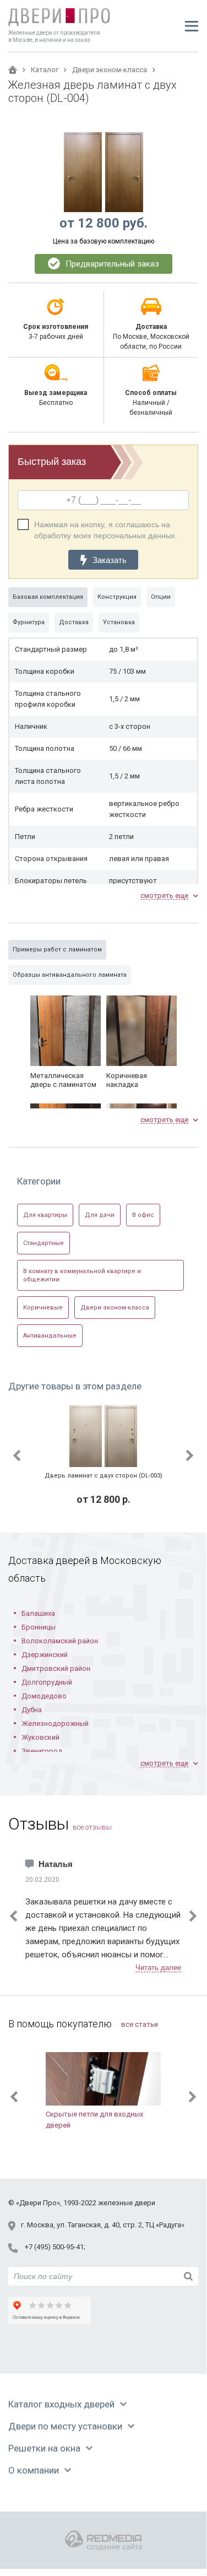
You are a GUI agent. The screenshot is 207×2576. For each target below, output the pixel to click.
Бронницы (39, 1627)
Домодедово (44, 1696)
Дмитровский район (56, 1668)
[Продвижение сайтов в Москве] (103, 2540)
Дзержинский (45, 1655)
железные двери (127, 2203)
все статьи (140, 2024)
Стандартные (43, 1243)
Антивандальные (50, 1336)
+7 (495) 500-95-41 (54, 2247)
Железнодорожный (55, 1723)
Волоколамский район (60, 1641)
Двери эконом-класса (115, 1308)
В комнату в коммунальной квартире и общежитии (82, 1275)
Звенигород (42, 1751)
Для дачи (100, 1215)
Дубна (32, 1710)
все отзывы (92, 1827)
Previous (17, 1455)
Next (190, 1455)
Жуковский (40, 1737)
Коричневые (43, 1308)
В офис (143, 1215)
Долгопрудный (47, 1682)
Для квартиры (45, 1215)
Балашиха (38, 1613)
